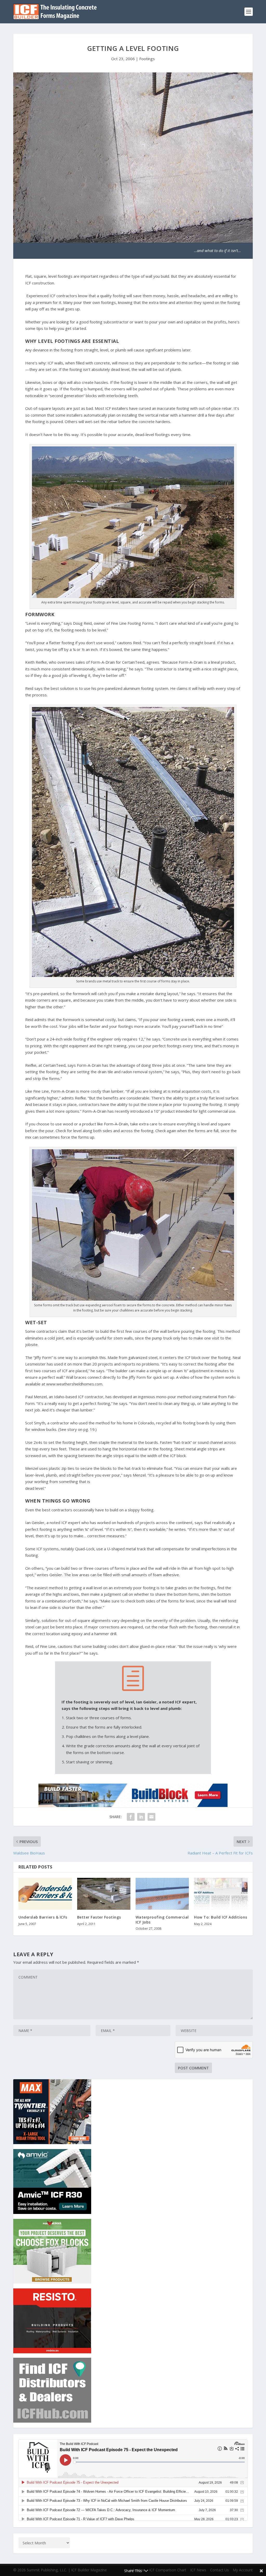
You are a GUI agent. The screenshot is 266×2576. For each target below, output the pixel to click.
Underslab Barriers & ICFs (43, 1917)
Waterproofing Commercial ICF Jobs (162, 1919)
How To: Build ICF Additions (221, 1917)
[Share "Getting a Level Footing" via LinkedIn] (141, 1817)
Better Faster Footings (99, 1917)
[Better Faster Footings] (104, 1894)
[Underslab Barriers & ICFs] (45, 1894)
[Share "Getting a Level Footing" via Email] (151, 1817)
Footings (147, 59)
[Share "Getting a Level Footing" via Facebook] (131, 1817)
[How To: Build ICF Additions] (221, 1894)
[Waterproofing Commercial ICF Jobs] (162, 1894)
